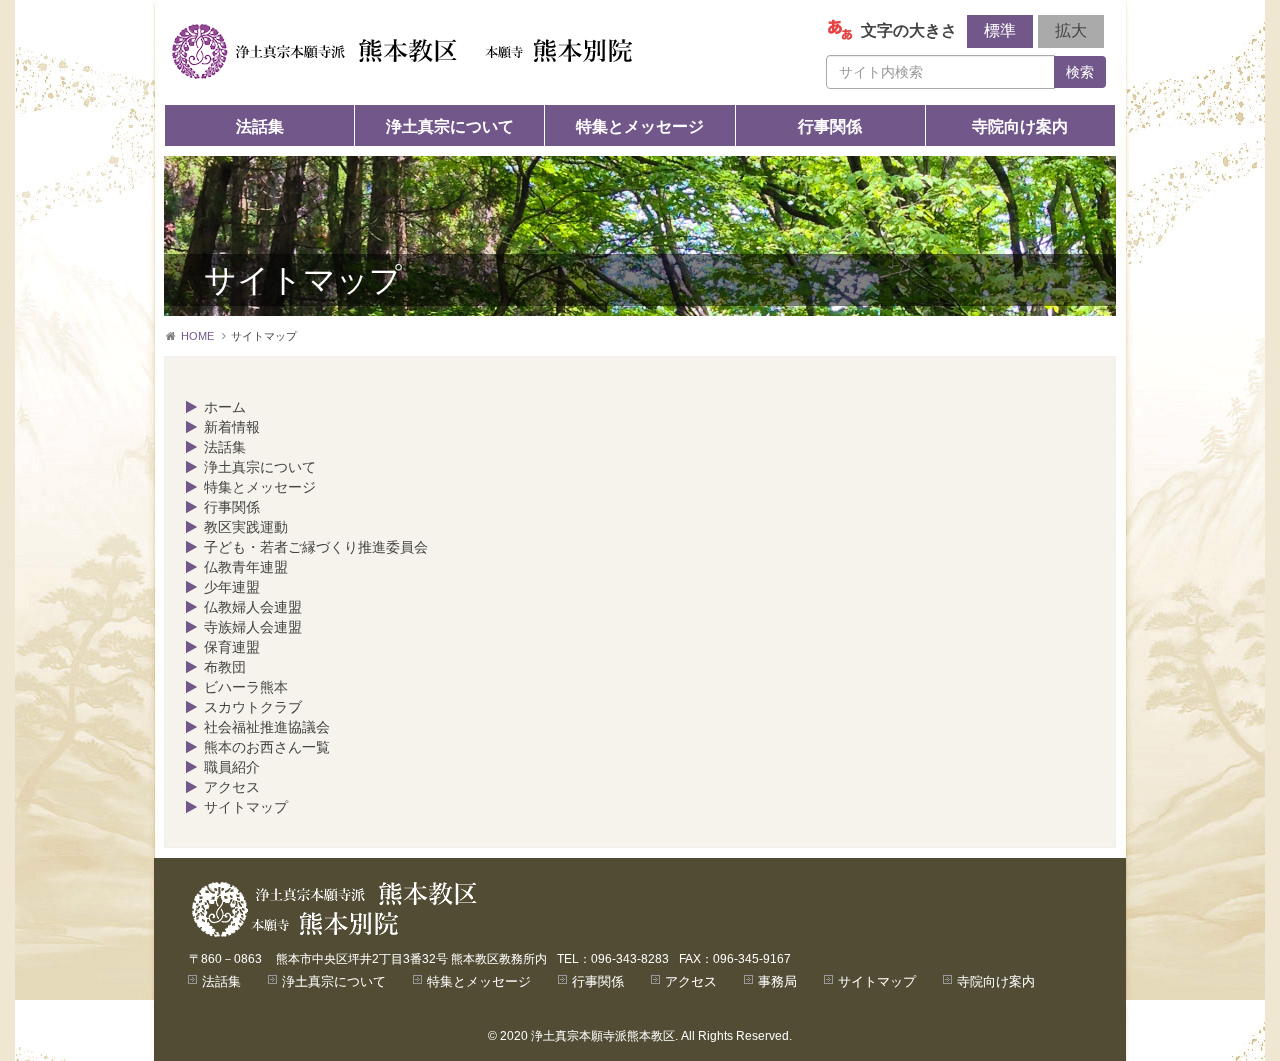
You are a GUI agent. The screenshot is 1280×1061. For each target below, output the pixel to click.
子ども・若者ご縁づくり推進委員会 (316, 547)
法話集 (260, 126)
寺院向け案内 (1020, 126)
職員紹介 (232, 767)
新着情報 (232, 427)
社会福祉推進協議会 (267, 727)
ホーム (225, 407)
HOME (197, 336)
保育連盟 (232, 647)
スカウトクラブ (253, 707)
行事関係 (830, 126)
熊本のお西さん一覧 (267, 747)
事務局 (777, 981)
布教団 (225, 667)
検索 (1080, 72)
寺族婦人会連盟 (253, 627)
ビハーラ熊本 (246, 687)
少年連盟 (232, 587)
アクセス (232, 787)
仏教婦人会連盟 (253, 607)
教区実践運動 (246, 527)
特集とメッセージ (640, 126)
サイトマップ (246, 807)
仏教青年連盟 (246, 567)
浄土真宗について (450, 126)
